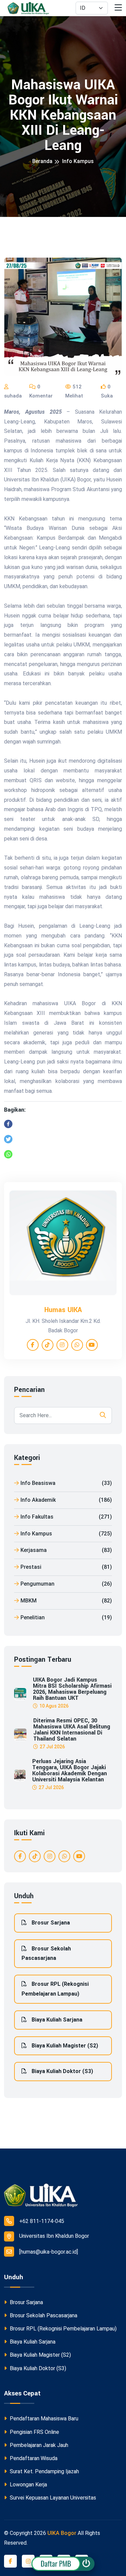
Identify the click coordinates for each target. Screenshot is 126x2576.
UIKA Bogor (62, 2533)
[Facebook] (8, 1124)
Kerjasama (66, 1550)
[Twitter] (8, 1139)
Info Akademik (66, 1500)
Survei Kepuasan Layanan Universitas (52, 2498)
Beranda (42, 161)
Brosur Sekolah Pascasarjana (46, 1953)
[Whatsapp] (8, 1154)
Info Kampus (78, 161)
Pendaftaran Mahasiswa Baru (43, 2419)
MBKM (66, 1601)
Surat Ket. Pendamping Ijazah (44, 2471)
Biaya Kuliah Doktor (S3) (62, 2071)
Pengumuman (66, 1584)
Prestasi (66, 1567)
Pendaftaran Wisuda (33, 2458)
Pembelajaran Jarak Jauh (38, 2445)
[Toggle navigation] (118, 8)
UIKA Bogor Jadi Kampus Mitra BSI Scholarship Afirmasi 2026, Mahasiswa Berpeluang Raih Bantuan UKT (72, 1689)
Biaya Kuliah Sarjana (56, 2020)
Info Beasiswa (66, 1483)
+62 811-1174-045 (42, 2221)
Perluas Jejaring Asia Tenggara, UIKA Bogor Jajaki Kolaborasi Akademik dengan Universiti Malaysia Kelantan (70, 1771)
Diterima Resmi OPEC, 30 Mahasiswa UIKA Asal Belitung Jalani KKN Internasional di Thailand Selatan (72, 1730)
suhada (13, 396)
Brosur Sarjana (50, 1923)
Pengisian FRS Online (34, 2432)
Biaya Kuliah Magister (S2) (64, 2046)
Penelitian (66, 1617)
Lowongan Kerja (28, 2485)
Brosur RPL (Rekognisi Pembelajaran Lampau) (55, 1989)
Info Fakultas (66, 1517)
